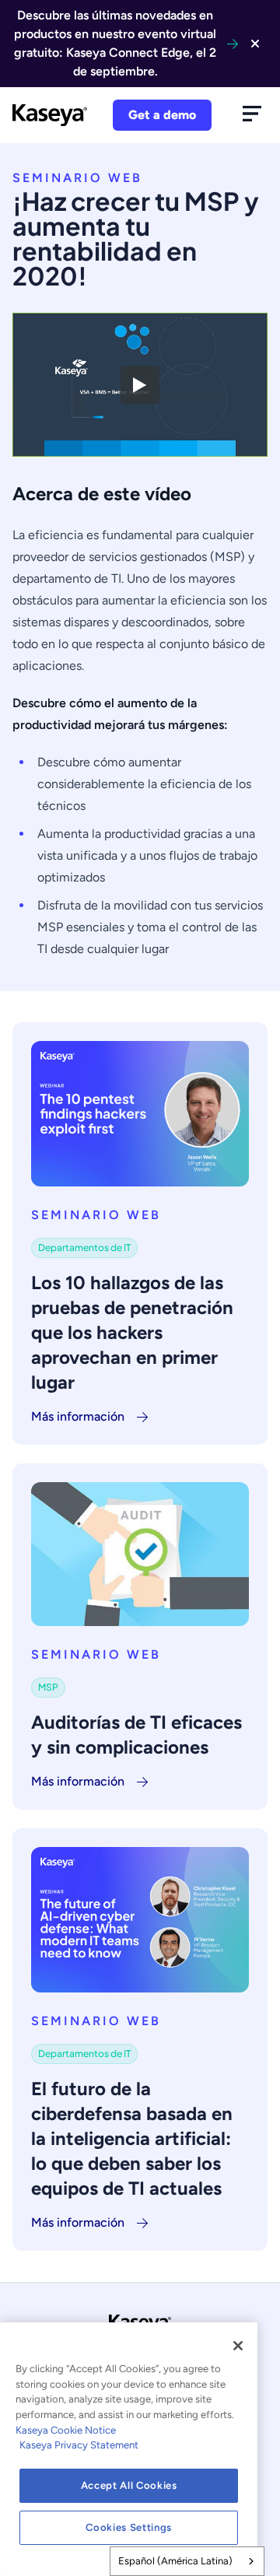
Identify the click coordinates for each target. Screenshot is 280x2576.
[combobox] (187, 2561)
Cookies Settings (129, 2527)
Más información (78, 1416)
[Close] (238, 2346)
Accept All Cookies (129, 2485)
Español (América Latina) (175, 2561)
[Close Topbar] (255, 44)
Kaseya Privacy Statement (79, 2445)
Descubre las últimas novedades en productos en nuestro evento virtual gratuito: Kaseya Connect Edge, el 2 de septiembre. (115, 43)
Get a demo (162, 115)
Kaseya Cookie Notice (66, 2430)
